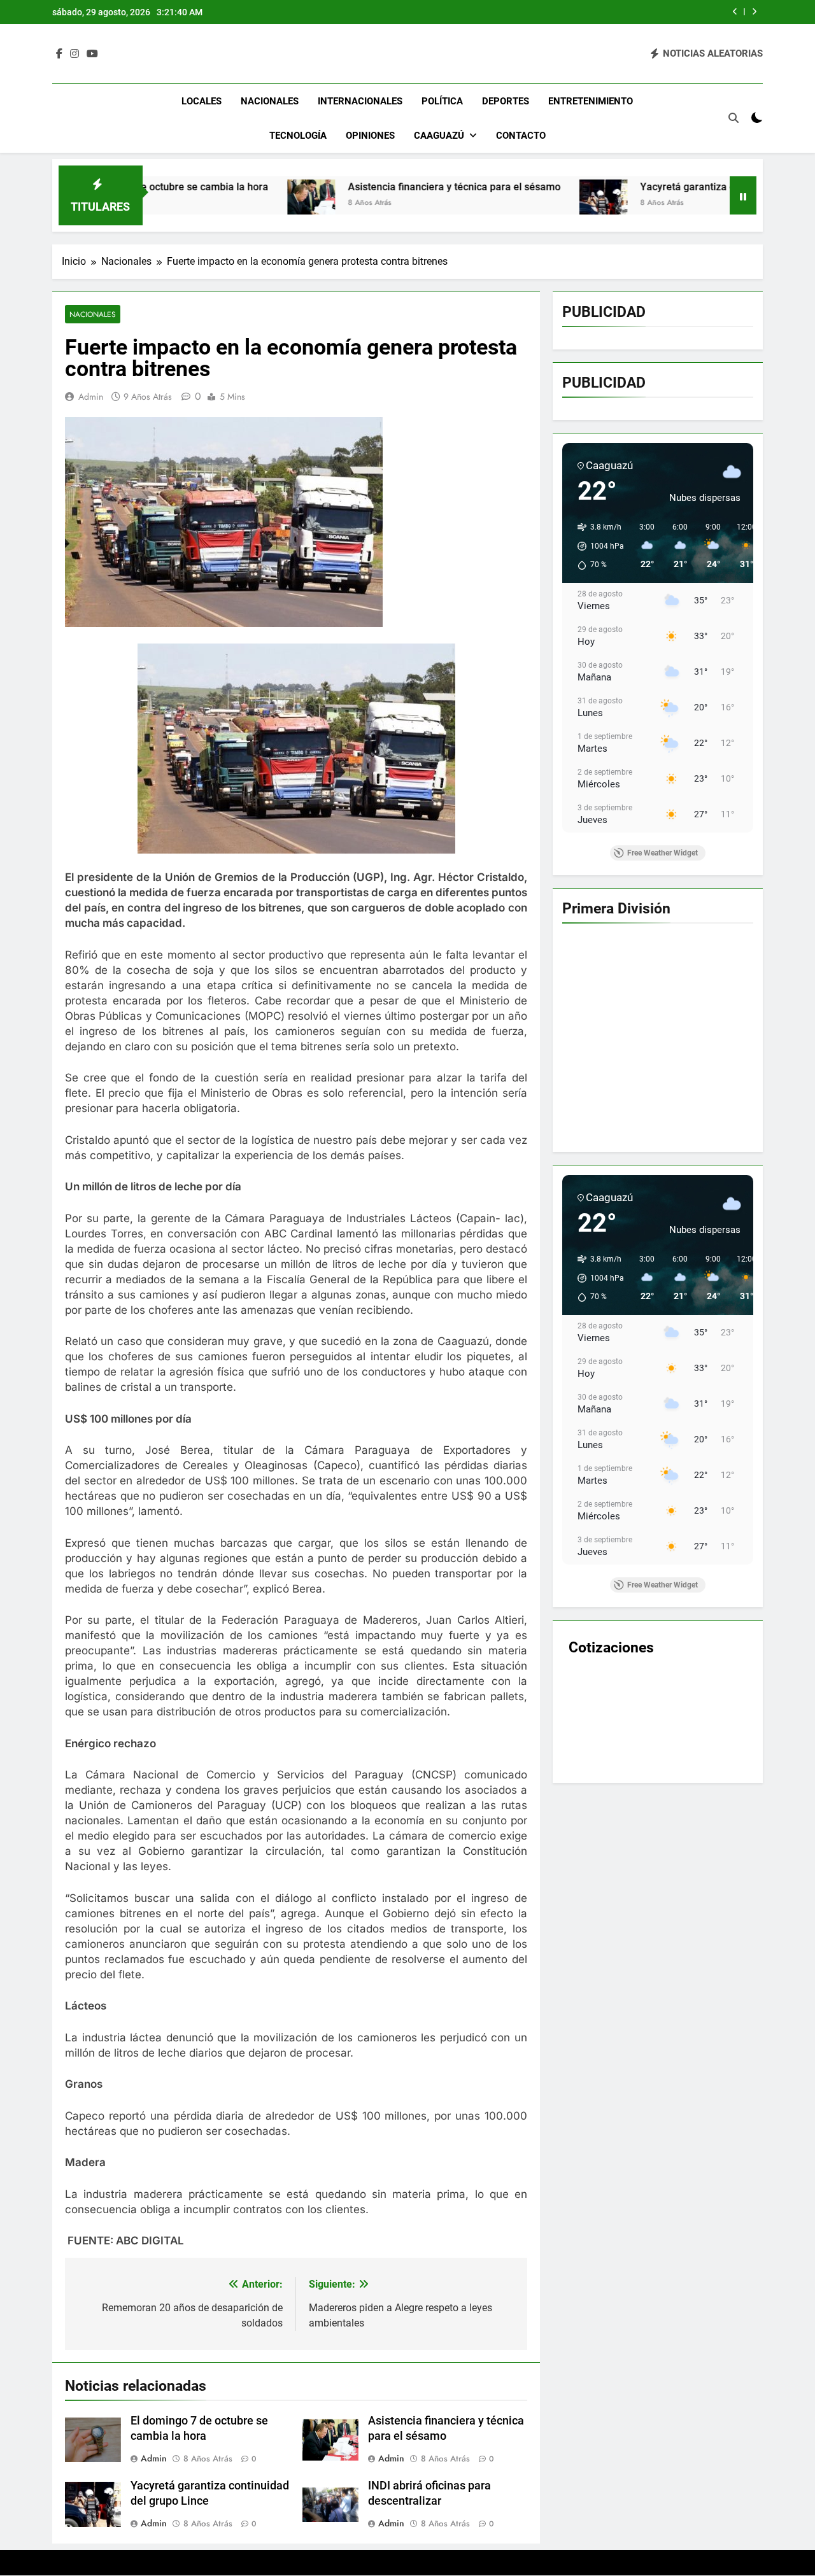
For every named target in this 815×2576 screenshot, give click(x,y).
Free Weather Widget (663, 853)
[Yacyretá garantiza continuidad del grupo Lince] (496, 203)
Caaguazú (439, 136)
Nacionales (270, 101)
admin (91, 397)
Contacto (521, 136)
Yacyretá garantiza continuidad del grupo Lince (641, 187)
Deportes (506, 101)
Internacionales (360, 101)
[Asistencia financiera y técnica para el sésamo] (204, 203)
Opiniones (370, 136)
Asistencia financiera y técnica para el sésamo (347, 187)
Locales (202, 101)
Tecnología (298, 136)
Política (442, 101)
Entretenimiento (591, 101)
